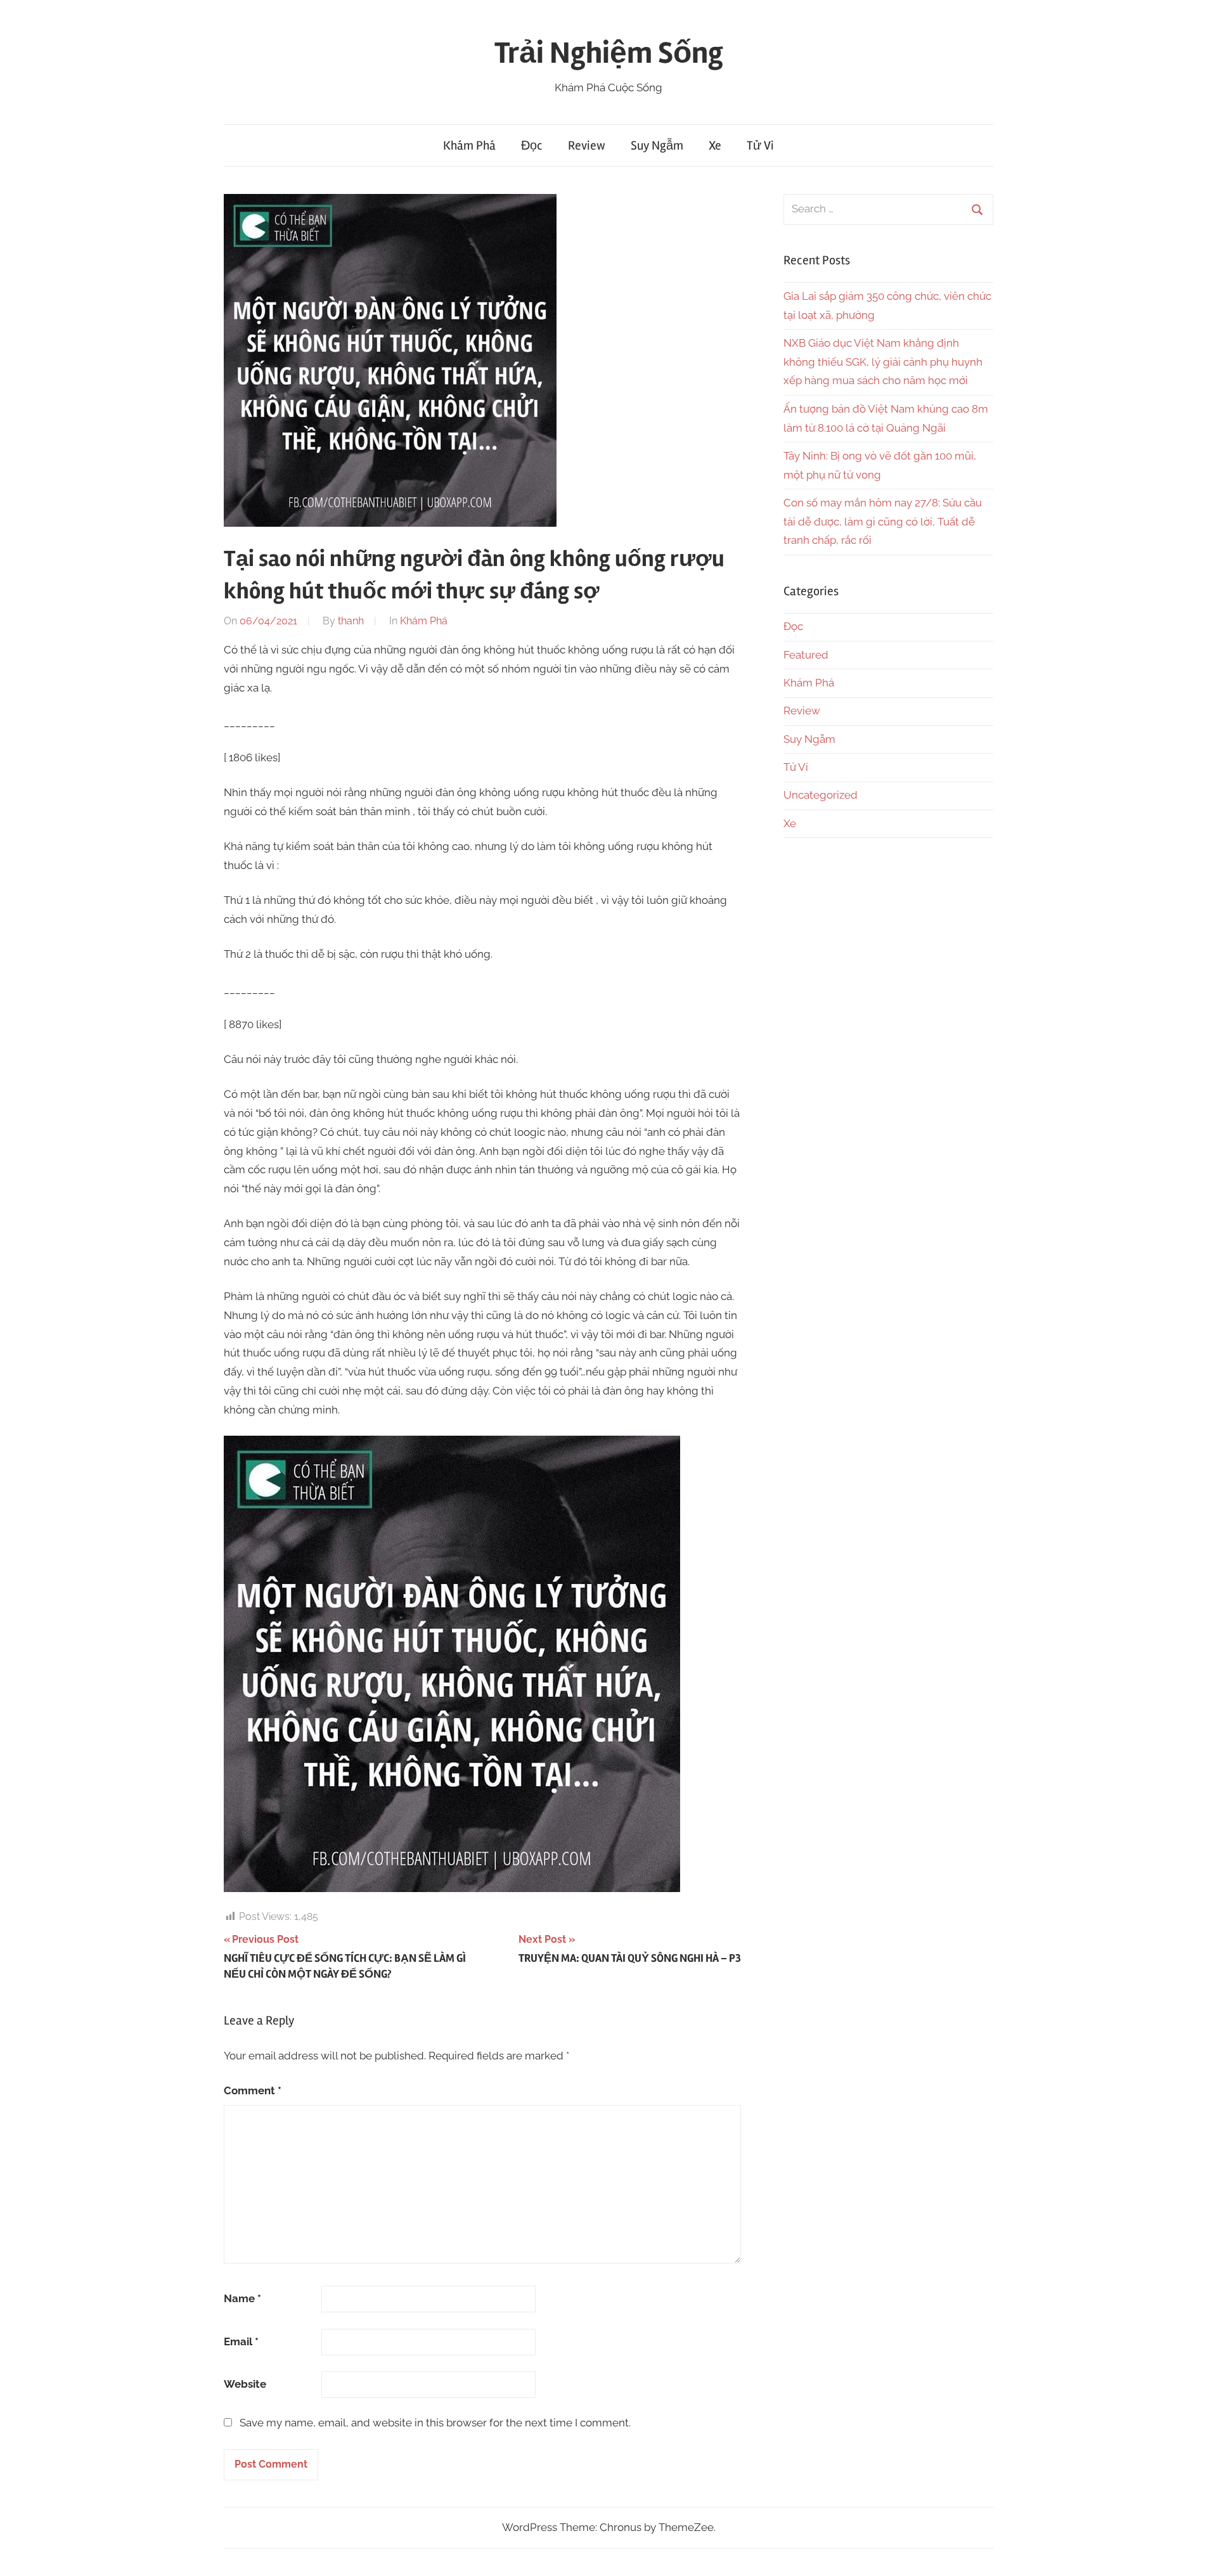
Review (587, 145)
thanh (351, 621)
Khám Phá (469, 145)
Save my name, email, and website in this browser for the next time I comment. (435, 2423)
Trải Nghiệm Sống (609, 53)
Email (241, 2341)
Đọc (532, 145)
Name (242, 2298)
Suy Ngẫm (657, 145)
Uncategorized (821, 795)
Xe (715, 145)
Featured (806, 655)
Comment (253, 2090)
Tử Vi (760, 145)
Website (245, 2384)
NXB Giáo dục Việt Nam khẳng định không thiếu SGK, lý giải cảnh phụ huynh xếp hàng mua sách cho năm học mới (883, 362)
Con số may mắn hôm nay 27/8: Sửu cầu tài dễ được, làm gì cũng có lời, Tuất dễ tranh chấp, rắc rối (883, 522)
